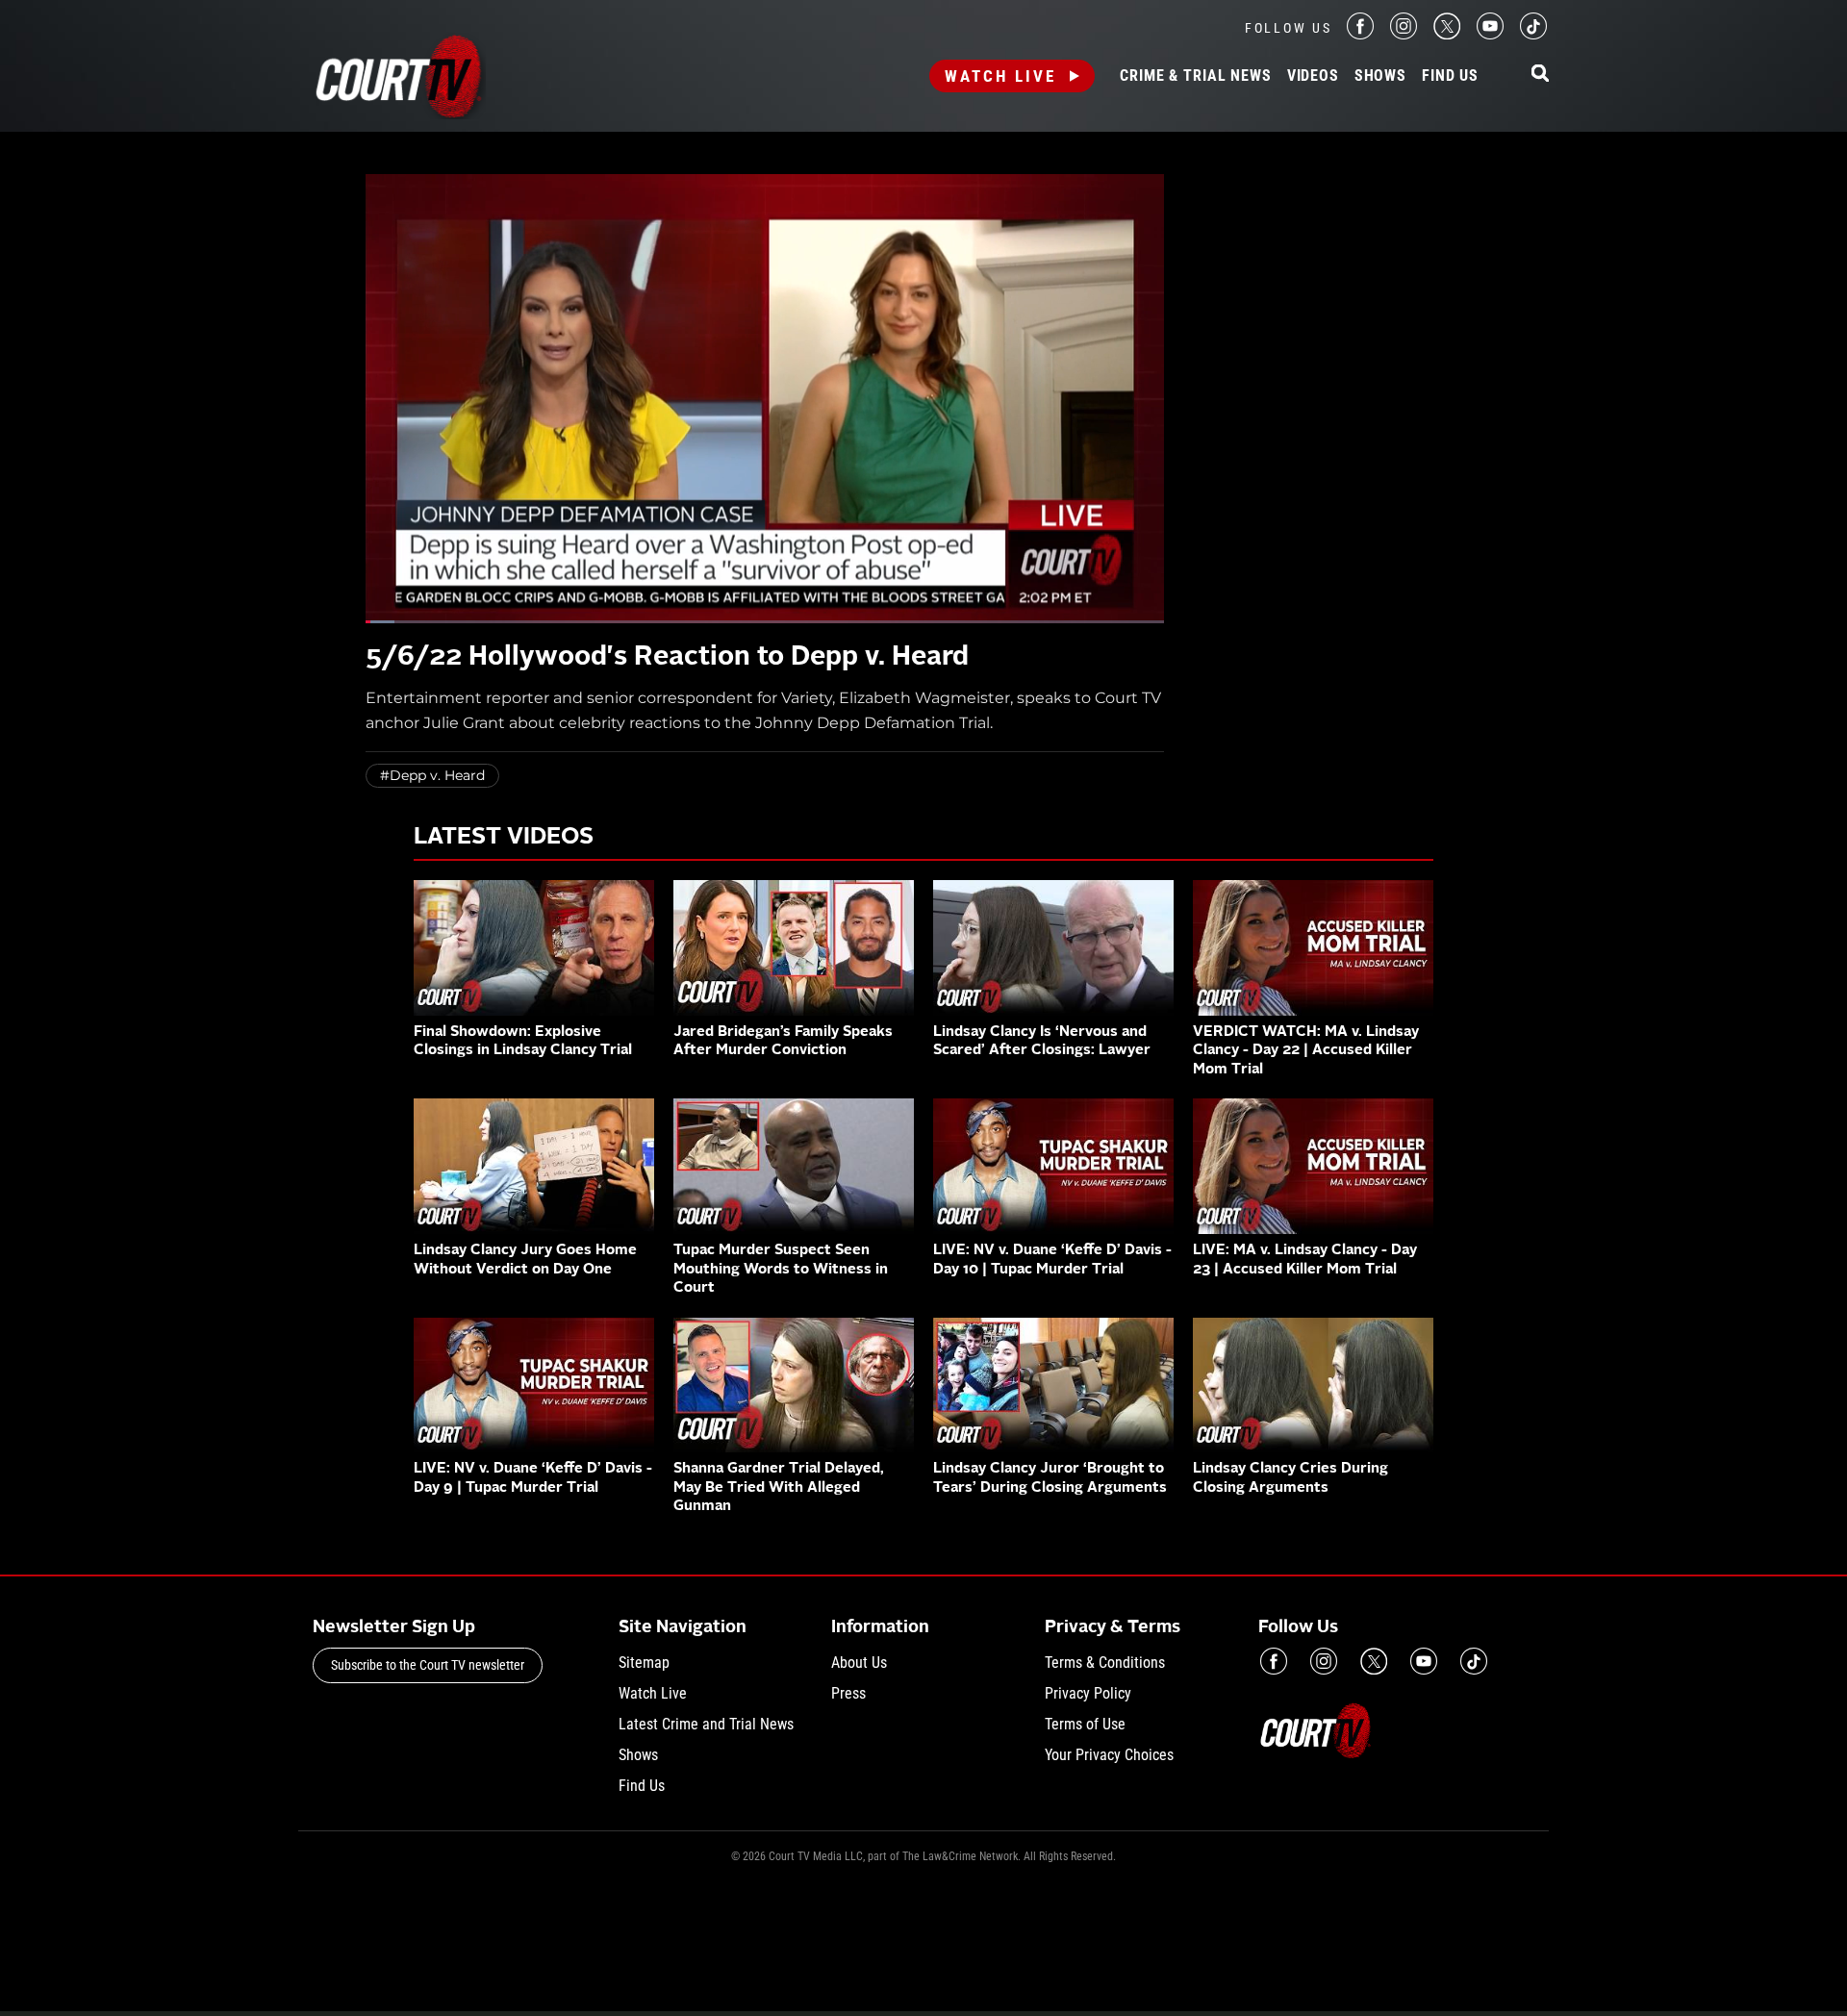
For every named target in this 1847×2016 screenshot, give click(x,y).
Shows (1380, 76)
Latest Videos (504, 838)
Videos (1313, 76)
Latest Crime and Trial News (706, 1724)
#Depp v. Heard (432, 775)
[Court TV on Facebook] (1360, 34)
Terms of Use (1085, 1724)
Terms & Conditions (1105, 1663)
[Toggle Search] (1540, 75)
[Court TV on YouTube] (1490, 34)
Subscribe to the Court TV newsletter (428, 1665)
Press (848, 1693)
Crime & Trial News (1195, 76)
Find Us (1450, 76)
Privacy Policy (1088, 1693)
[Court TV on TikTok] (1533, 34)
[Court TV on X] (1447, 34)
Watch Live (1000, 76)
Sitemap (644, 1663)
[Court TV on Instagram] (1404, 34)
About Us (859, 1663)
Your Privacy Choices (1109, 1755)
